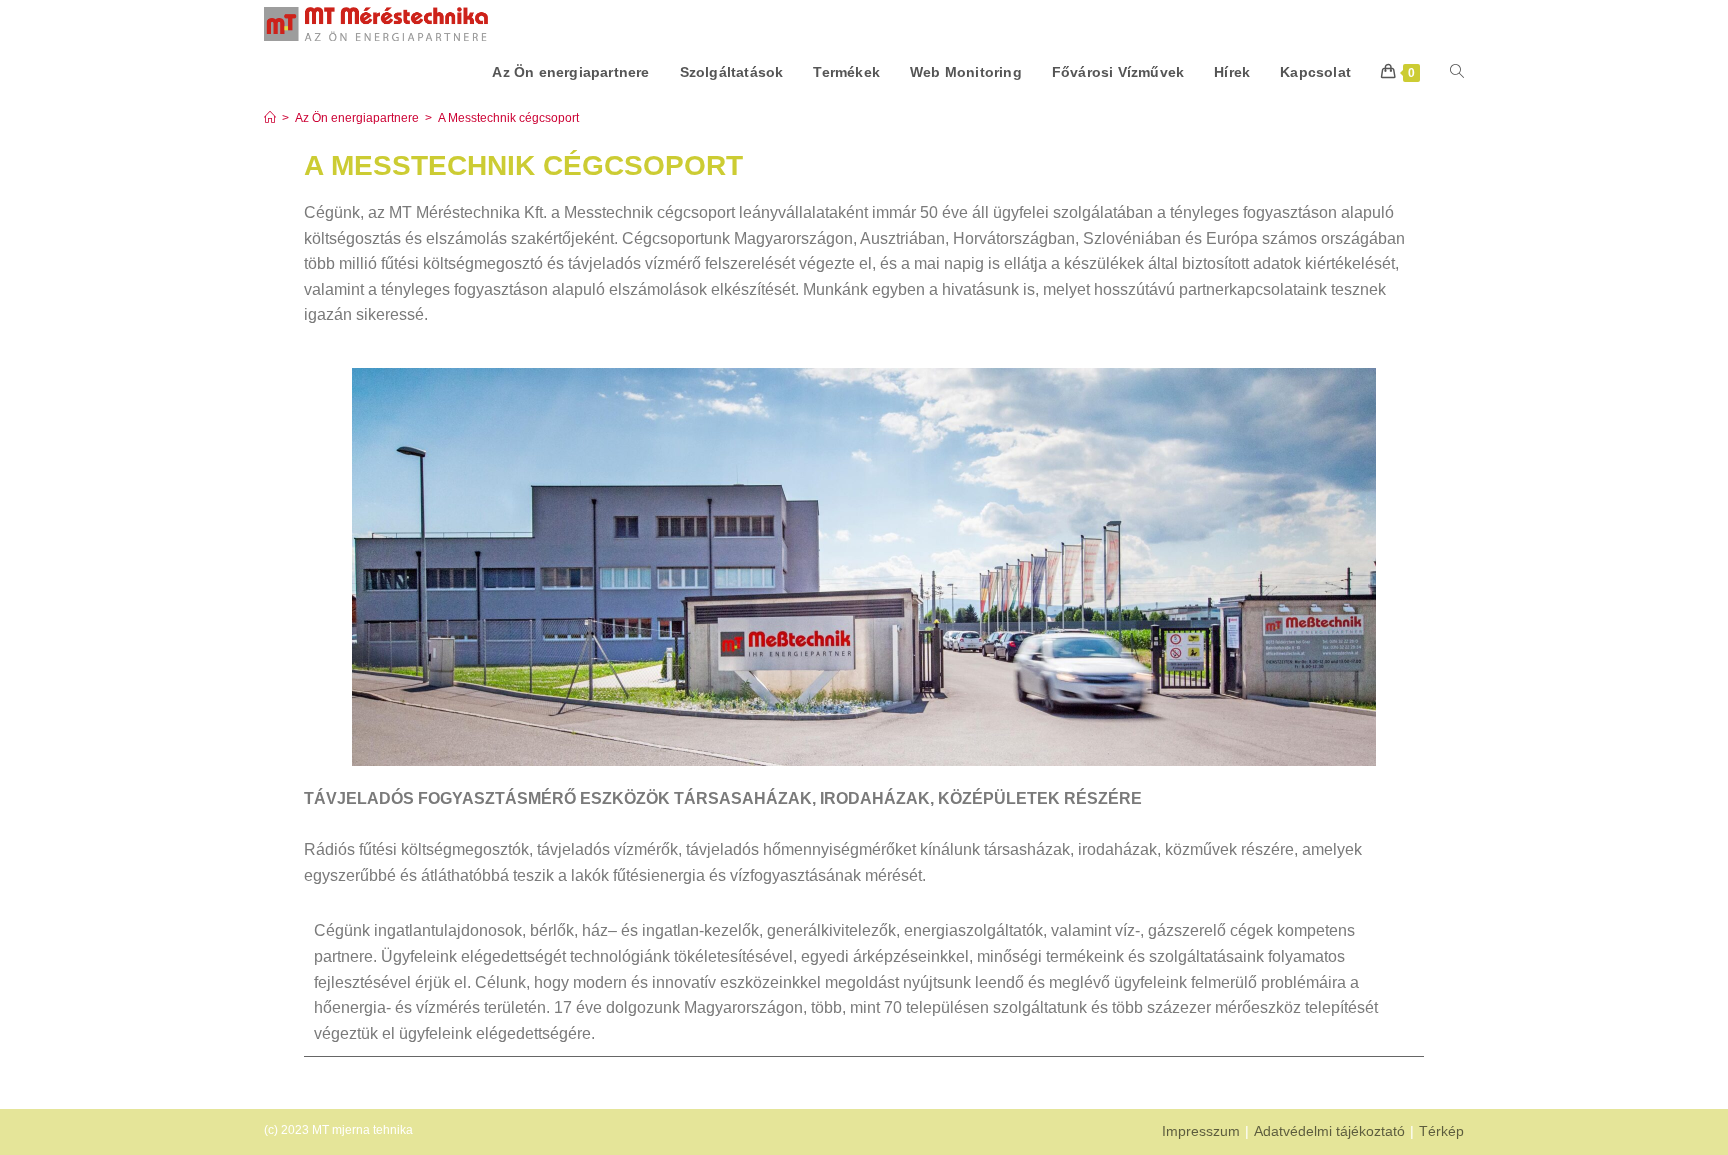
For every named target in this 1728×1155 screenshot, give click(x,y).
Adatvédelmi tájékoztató (1329, 1131)
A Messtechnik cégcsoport (508, 118)
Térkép (1441, 1131)
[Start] (270, 118)
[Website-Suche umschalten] (1457, 72)
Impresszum (1201, 1131)
